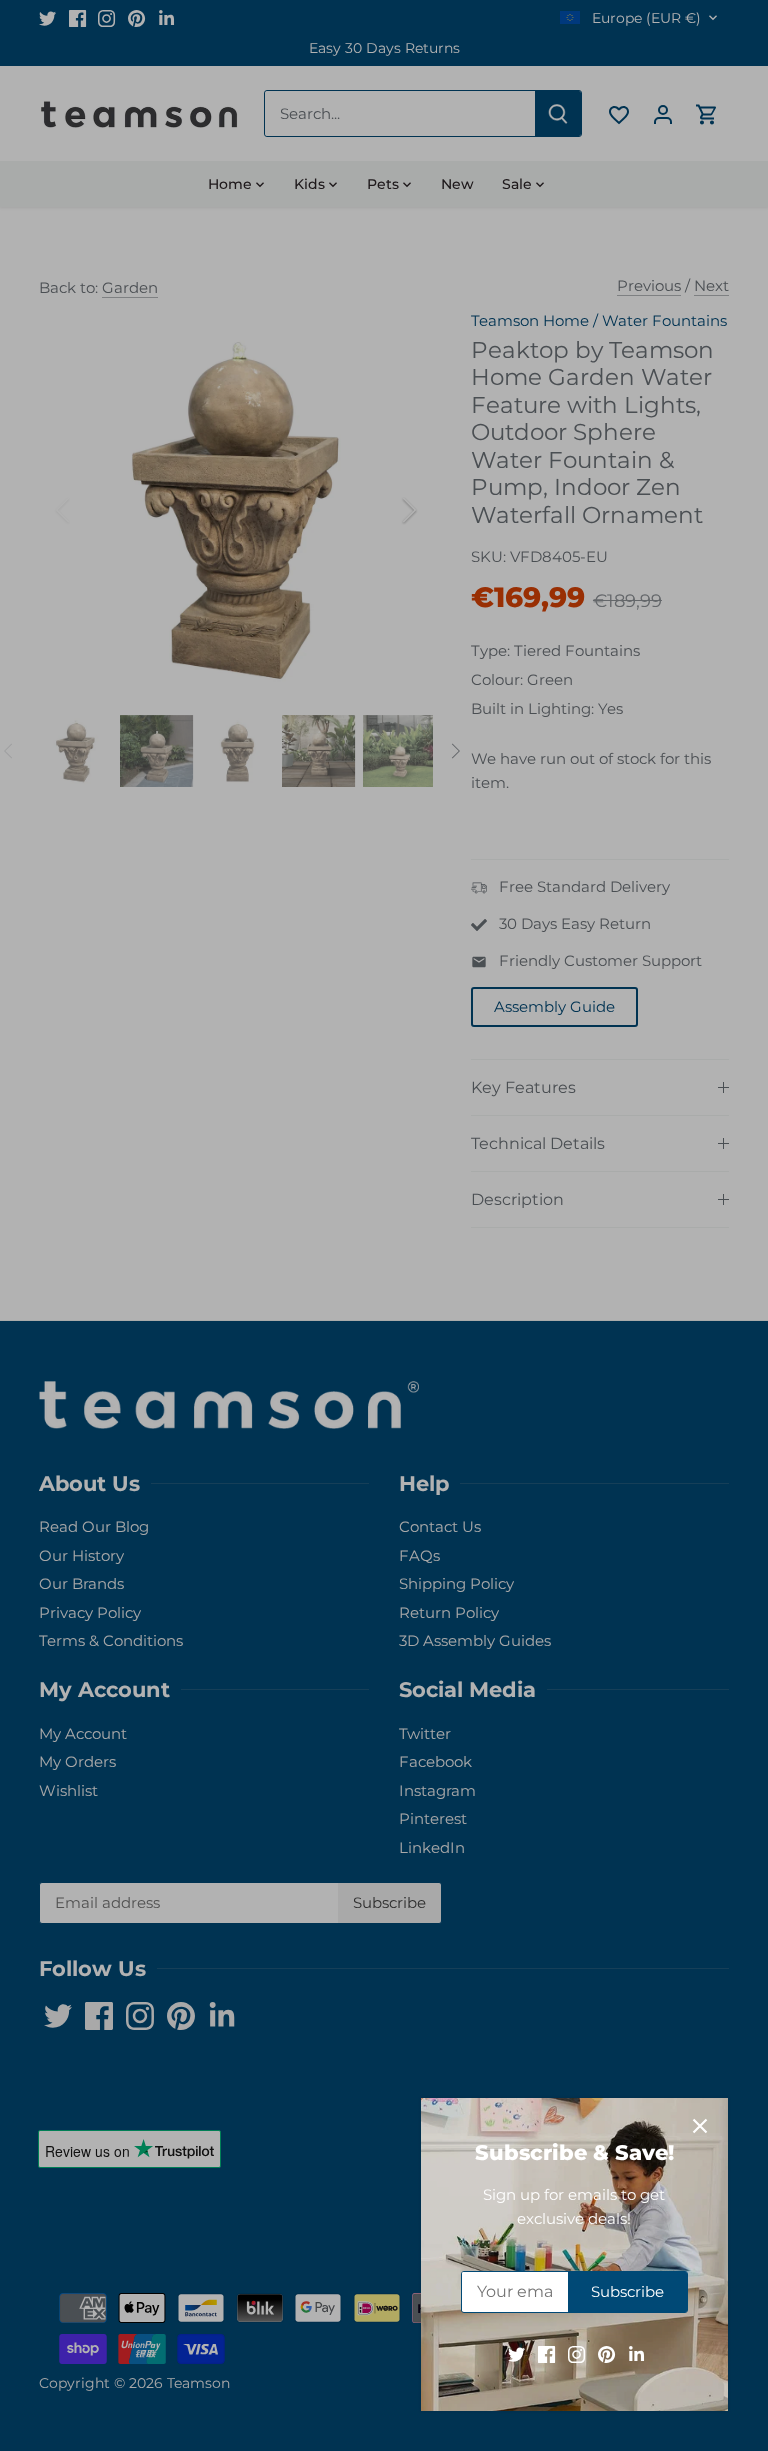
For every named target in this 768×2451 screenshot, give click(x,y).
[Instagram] (576, 2353)
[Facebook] (546, 2353)
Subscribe (627, 2291)
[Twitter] (516, 2353)
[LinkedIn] (636, 2353)
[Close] (700, 2126)
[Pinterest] (606, 2353)
